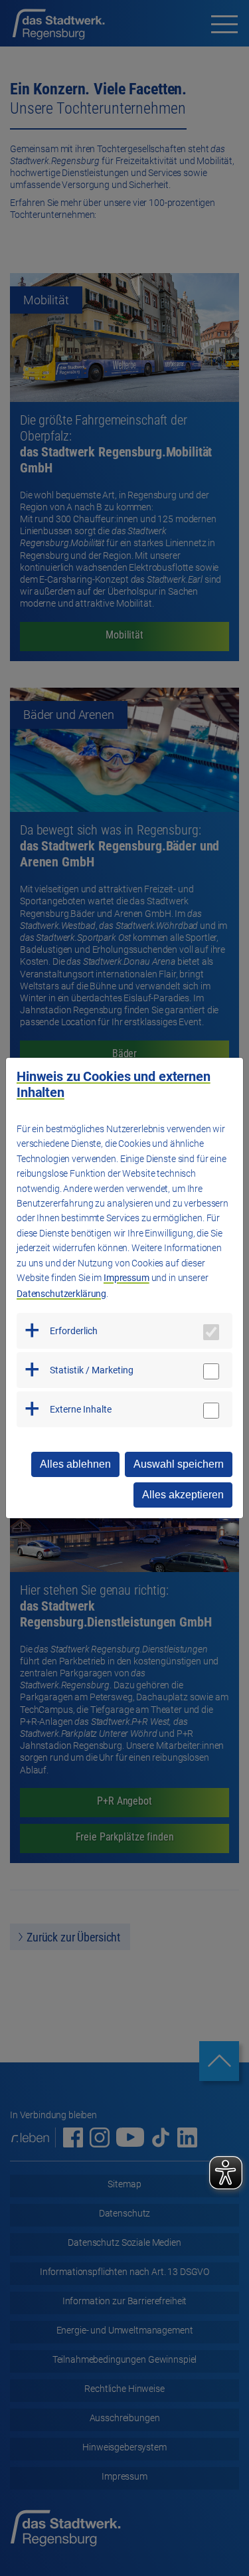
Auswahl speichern (179, 1464)
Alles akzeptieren (183, 1495)
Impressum (126, 1278)
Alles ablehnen (75, 1464)
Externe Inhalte (81, 1409)
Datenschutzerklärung (61, 1294)
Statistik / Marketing (92, 1370)
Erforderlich (74, 1331)
